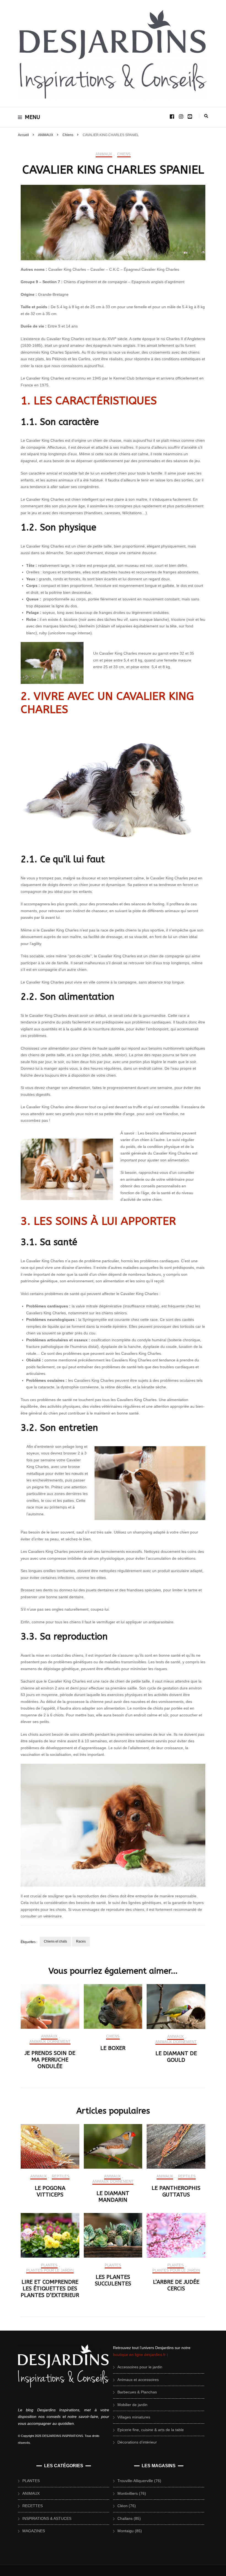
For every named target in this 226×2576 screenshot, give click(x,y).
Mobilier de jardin (132, 2405)
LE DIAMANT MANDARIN (113, 2197)
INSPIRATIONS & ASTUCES (47, 2518)
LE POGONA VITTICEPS (50, 2191)
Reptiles (61, 2176)
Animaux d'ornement (50, 2042)
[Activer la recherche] (206, 116)
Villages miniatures (134, 2417)
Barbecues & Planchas (137, 2392)
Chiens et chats (55, 1941)
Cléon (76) (127, 2506)
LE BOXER (113, 2048)
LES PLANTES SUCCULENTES (113, 2280)
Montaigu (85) (130, 2531)
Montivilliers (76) (132, 2493)
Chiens (124, 154)
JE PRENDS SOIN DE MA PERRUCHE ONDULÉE (50, 2060)
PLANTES (49, 2265)
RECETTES (33, 2506)
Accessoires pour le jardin (140, 2367)
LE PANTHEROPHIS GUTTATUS (176, 2191)
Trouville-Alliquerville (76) (139, 2481)
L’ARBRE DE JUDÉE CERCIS (176, 2285)
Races (81, 1941)
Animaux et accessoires (138, 2380)
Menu (33, 117)
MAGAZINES (34, 2531)
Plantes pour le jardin (50, 2270)
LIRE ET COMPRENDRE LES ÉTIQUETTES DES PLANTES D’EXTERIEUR (50, 2289)
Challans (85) (129, 2518)
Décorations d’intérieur (137, 2442)
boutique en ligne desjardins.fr (139, 2355)
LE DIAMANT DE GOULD (176, 2057)
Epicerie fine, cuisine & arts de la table (151, 2430)
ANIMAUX (104, 154)
